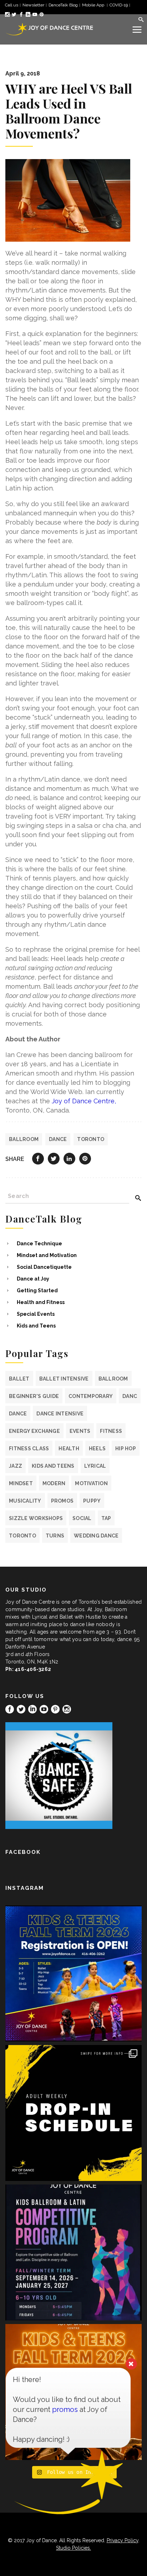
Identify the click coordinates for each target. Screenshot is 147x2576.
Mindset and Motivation (47, 1255)
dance (58, 1139)
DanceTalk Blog (63, 5)
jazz (16, 1466)
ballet (19, 1379)
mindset (21, 1483)
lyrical (95, 1466)
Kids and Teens (36, 1326)
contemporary (91, 1396)
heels (97, 1449)
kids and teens (53, 1466)
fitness (111, 1431)
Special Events (36, 1314)
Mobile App (94, 5)
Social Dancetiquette (44, 1267)
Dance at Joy (33, 1279)
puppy (92, 1501)
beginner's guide (34, 1396)
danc (130, 1396)
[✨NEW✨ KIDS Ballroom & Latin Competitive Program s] (73, 2252)
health (69, 1449)
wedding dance (96, 1536)
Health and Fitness (41, 1302)
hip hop (126, 1449)
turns (55, 1536)
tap (106, 1518)
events (80, 1431)
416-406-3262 (33, 1669)
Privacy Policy (123, 2540)
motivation (91, 1483)
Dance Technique (39, 1244)
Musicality (25, 1501)
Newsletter (33, 5)
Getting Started (37, 1290)
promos (62, 1501)
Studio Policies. (73, 2548)
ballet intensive (64, 1379)
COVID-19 (119, 5)
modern (54, 1483)
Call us (12, 5)
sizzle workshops (36, 1518)
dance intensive (60, 1414)
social (82, 1518)
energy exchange (34, 1431)
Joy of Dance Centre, (84, 1101)
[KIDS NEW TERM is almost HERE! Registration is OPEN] (73, 1973)
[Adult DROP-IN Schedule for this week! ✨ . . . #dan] (73, 2113)
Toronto (91, 1139)
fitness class (29, 1449)
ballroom (24, 1139)
